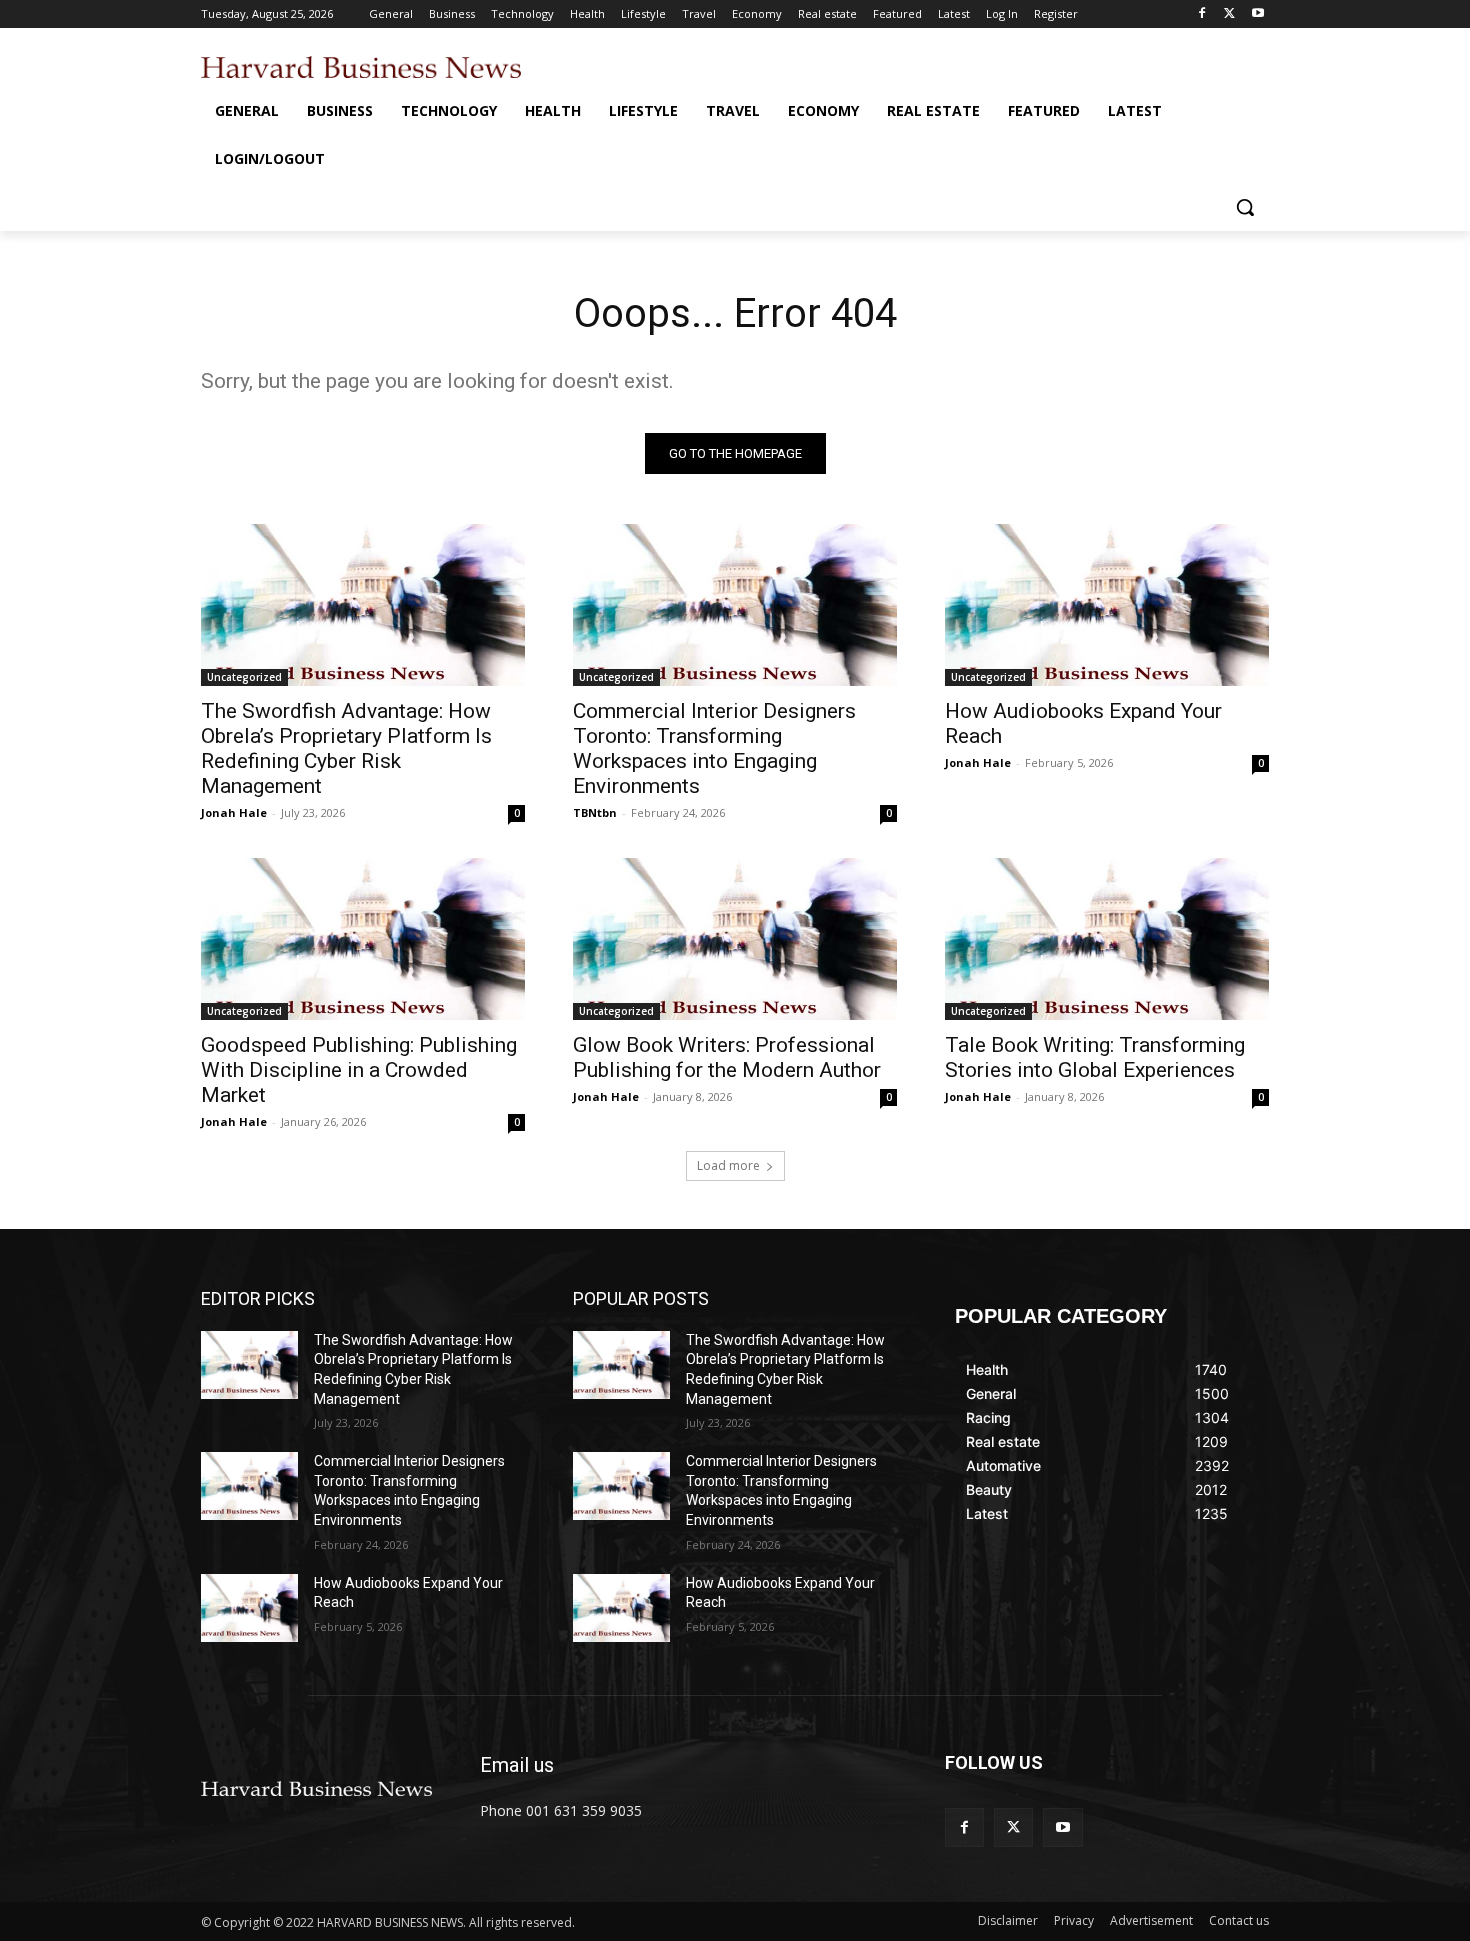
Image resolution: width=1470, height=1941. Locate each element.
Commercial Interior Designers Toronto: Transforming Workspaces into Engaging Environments (714, 748)
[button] (1245, 207)
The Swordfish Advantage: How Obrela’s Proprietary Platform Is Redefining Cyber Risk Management (346, 748)
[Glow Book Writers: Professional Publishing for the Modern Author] (735, 939)
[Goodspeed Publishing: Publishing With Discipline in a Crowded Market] (363, 939)
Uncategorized (244, 677)
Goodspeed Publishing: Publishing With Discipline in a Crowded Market (359, 1070)
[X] (1229, 14)
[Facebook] (1202, 14)
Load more (728, 1165)
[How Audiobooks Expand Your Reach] (1107, 605)
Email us (517, 1765)
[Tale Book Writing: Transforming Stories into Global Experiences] (1107, 939)
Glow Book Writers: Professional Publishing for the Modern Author (727, 1057)
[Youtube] (1257, 14)
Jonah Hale (234, 812)
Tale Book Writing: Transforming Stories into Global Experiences (1095, 1057)
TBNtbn (595, 812)
